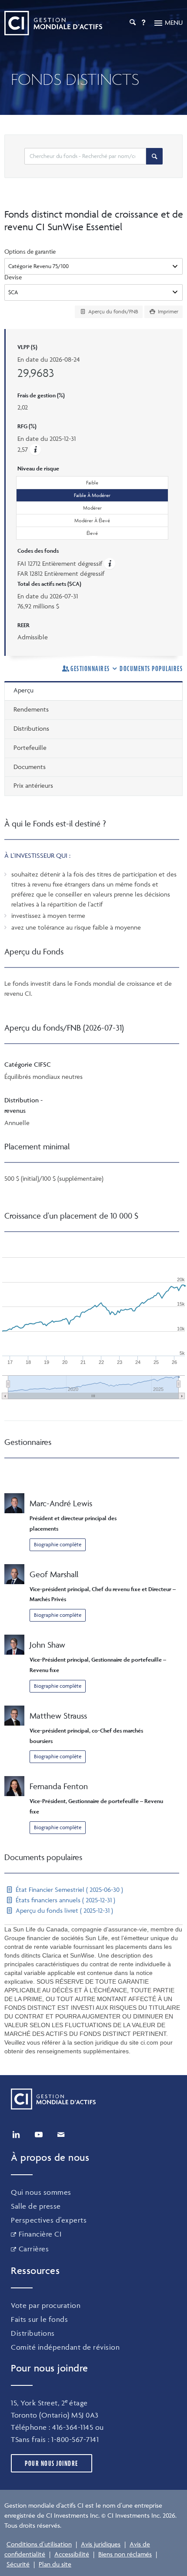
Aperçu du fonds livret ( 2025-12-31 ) (63, 1910)
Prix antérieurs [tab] (33, 785)
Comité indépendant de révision (65, 2347)
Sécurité (18, 2564)
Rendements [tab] (31, 709)
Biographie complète (58, 1544)
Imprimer (167, 311)
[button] (35, 449)
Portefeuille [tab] (30, 747)
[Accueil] (53, 23)
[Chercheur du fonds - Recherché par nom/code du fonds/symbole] (154, 156)
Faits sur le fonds (39, 2319)
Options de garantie (30, 251)
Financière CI (40, 2234)
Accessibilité (72, 2554)
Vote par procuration (46, 2305)
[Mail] (61, 2135)
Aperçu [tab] (23, 690)
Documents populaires (151, 668)
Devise (13, 277)
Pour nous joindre (52, 2463)
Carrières (34, 2249)
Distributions (33, 2333)
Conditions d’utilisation (39, 2544)
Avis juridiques (101, 2544)
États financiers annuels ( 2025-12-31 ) (65, 1900)
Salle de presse (36, 2206)
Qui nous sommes (41, 2192)
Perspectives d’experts (49, 2220)
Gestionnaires (90, 668)
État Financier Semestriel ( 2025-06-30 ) (68, 1889)
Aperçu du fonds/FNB (113, 311)
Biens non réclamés (125, 2554)
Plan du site (55, 2564)
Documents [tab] (30, 767)
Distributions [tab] (31, 728)
